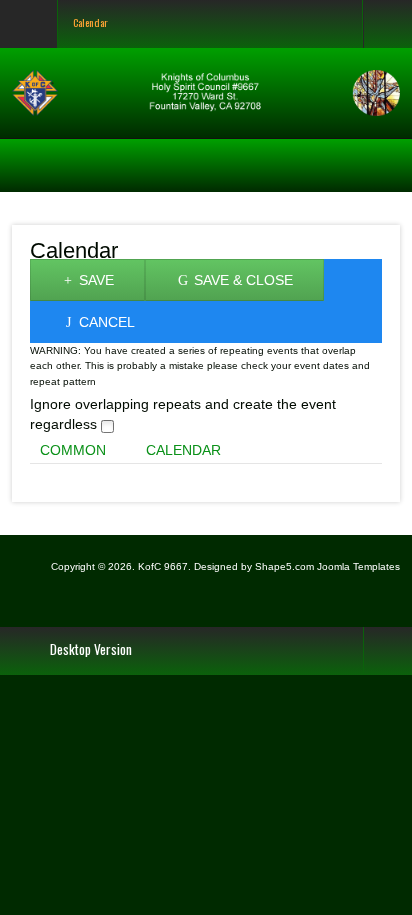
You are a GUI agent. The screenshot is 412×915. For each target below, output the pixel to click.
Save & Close (241, 280)
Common (73, 450)
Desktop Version (91, 649)
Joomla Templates (358, 566)
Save (94, 280)
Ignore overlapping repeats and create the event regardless (183, 414)
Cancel (105, 322)
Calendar (183, 450)
